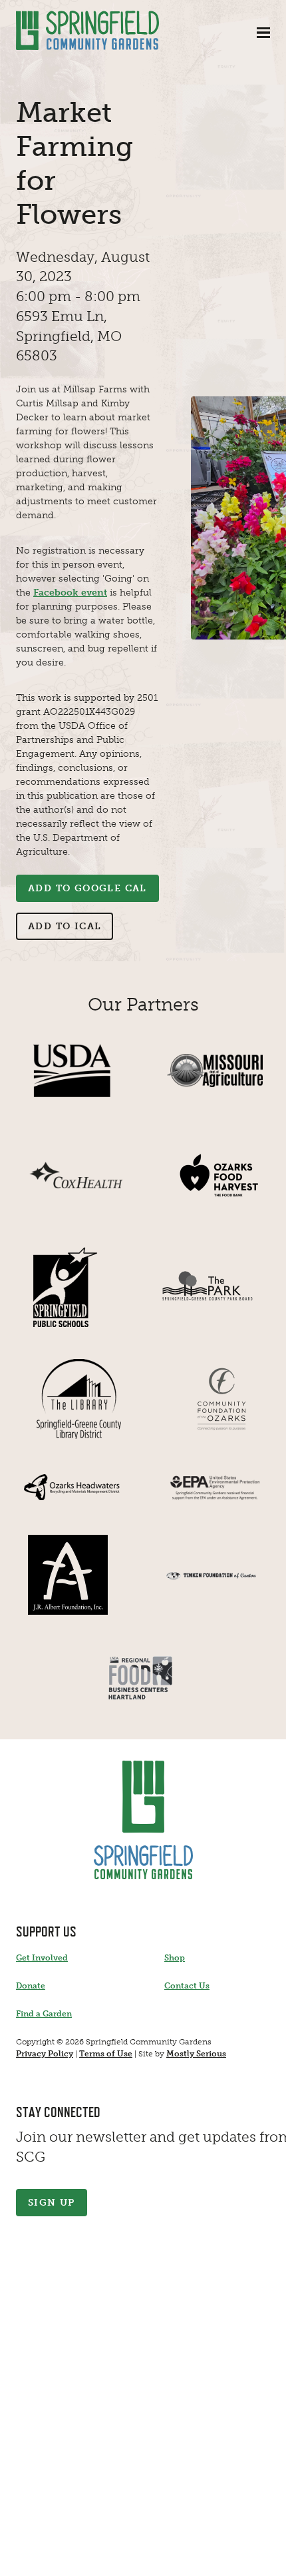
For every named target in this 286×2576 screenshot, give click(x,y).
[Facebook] (32, 2557)
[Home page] (87, 30)
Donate (31, 1986)
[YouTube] (106, 2557)
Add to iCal (65, 926)
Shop (175, 1958)
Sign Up (52, 2203)
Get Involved (42, 1958)
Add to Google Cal (87, 888)
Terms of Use (106, 2054)
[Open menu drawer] (263, 33)
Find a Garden (44, 2014)
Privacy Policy (45, 2054)
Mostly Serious (196, 2054)
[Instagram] (69, 2557)
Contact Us (187, 1986)
